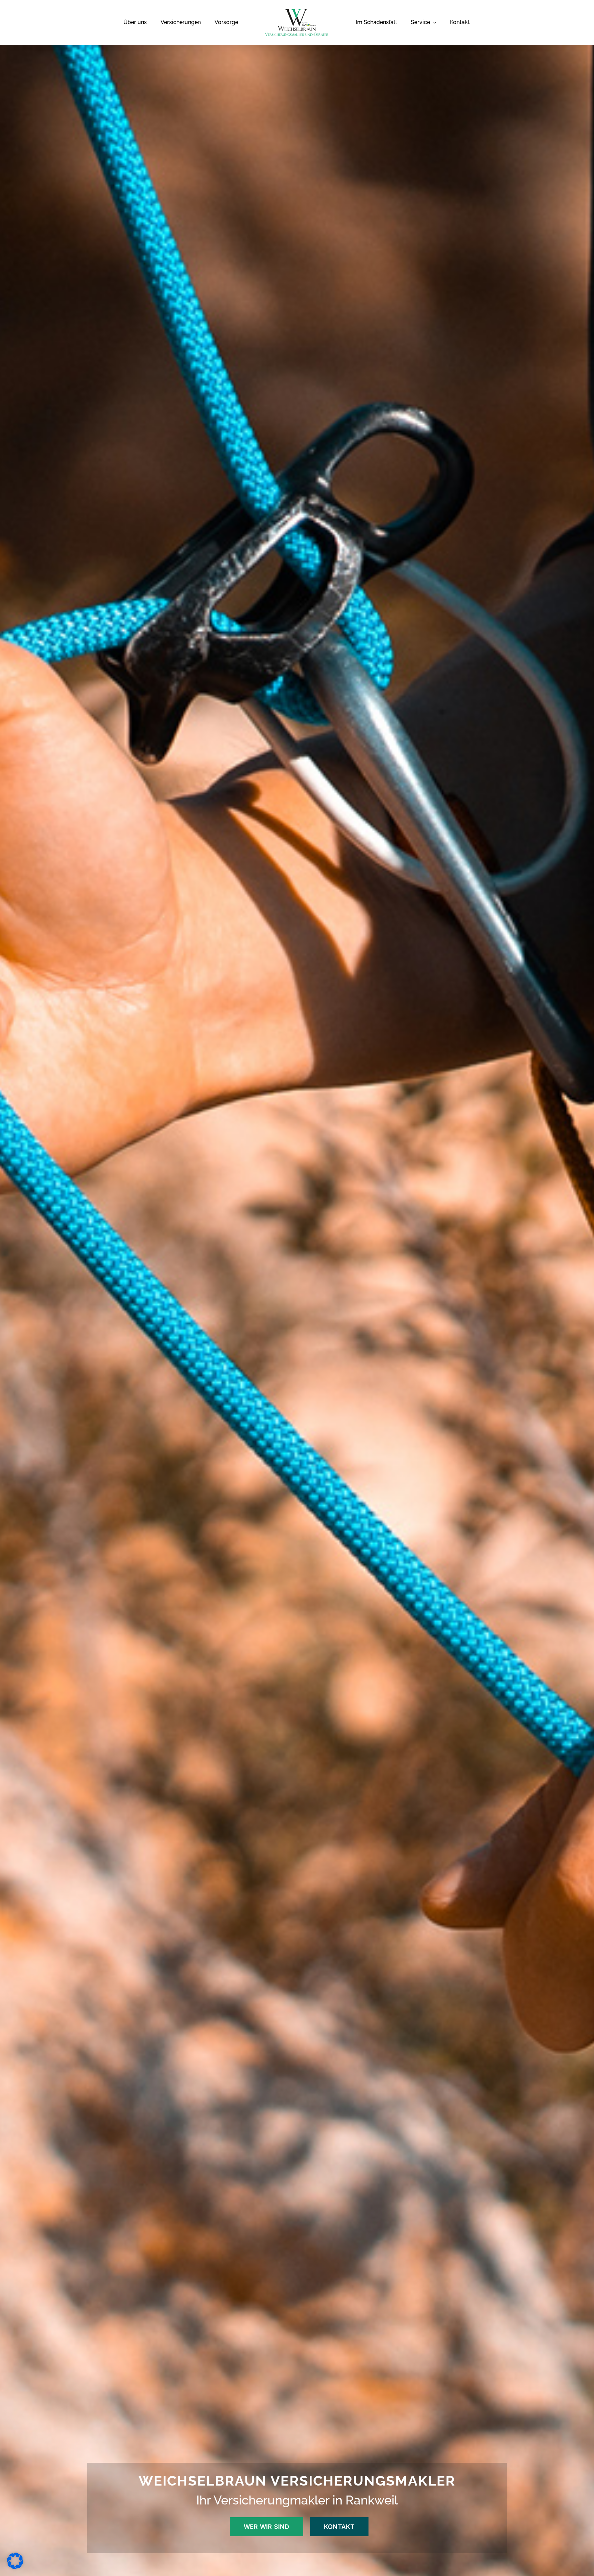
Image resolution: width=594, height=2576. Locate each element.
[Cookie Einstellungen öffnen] (15, 2567)
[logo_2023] (297, 12)
